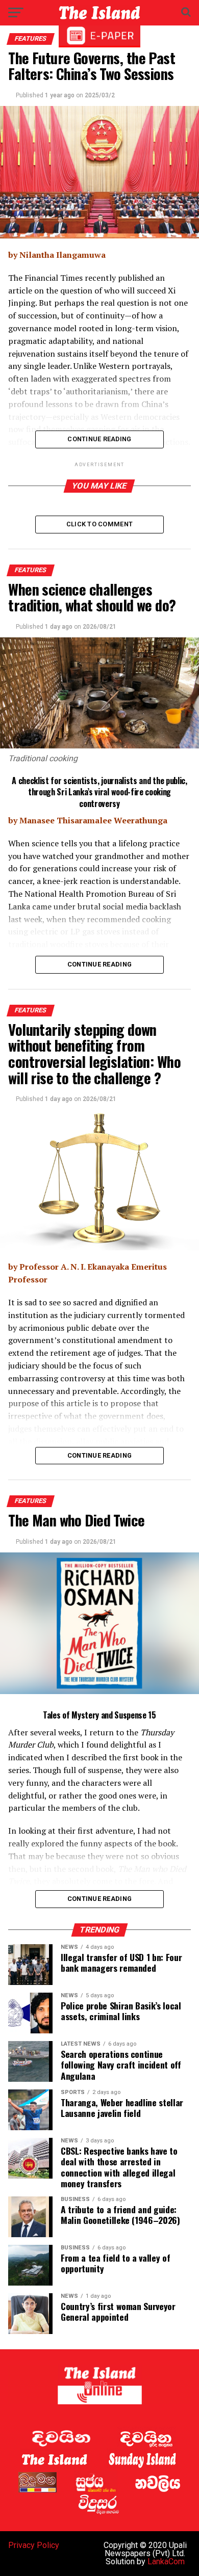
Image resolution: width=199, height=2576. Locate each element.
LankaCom (166, 2561)
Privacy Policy (34, 2545)
